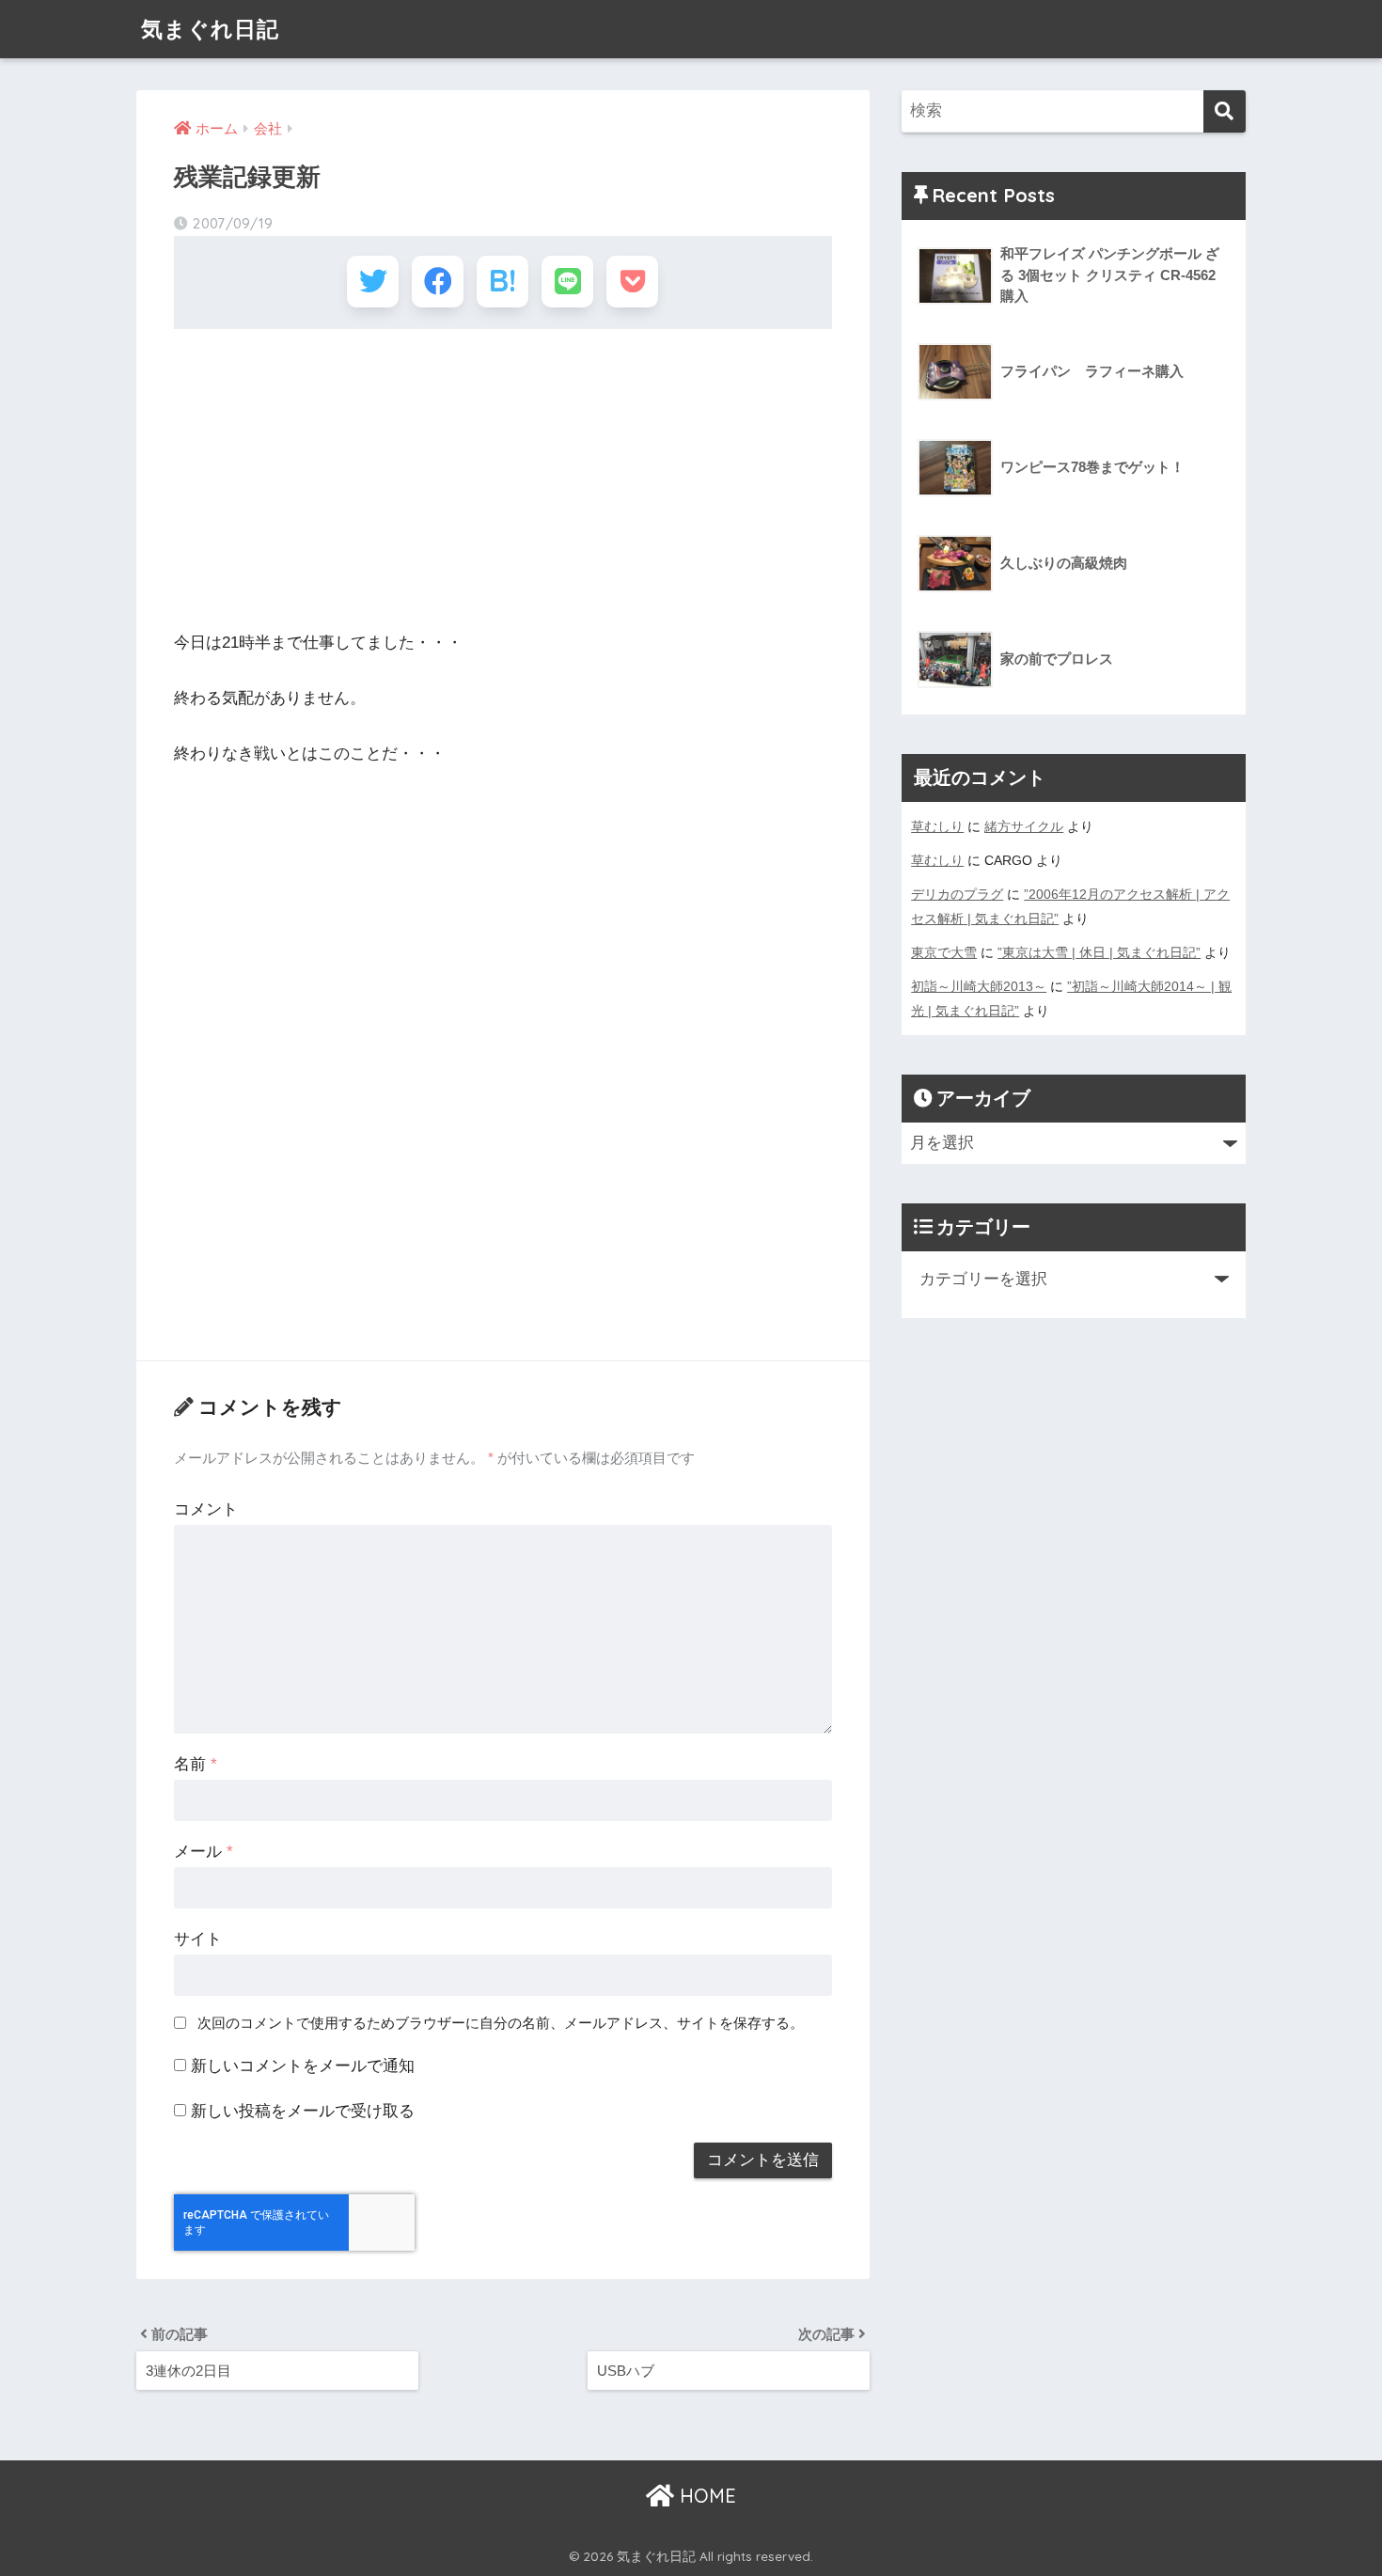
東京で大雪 (944, 952)
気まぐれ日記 (210, 29)
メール (204, 1852)
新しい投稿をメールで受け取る (303, 2111)
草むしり (937, 826)
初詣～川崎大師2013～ (979, 986)
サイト (198, 1939)
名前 (196, 1764)
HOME (705, 2496)
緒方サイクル (1024, 826)
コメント (206, 1509)
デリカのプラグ (957, 894)
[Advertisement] (503, 479)
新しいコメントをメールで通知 (303, 2066)
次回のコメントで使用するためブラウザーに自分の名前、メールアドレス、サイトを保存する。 (501, 2023)
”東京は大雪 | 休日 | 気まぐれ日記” (1099, 952)
